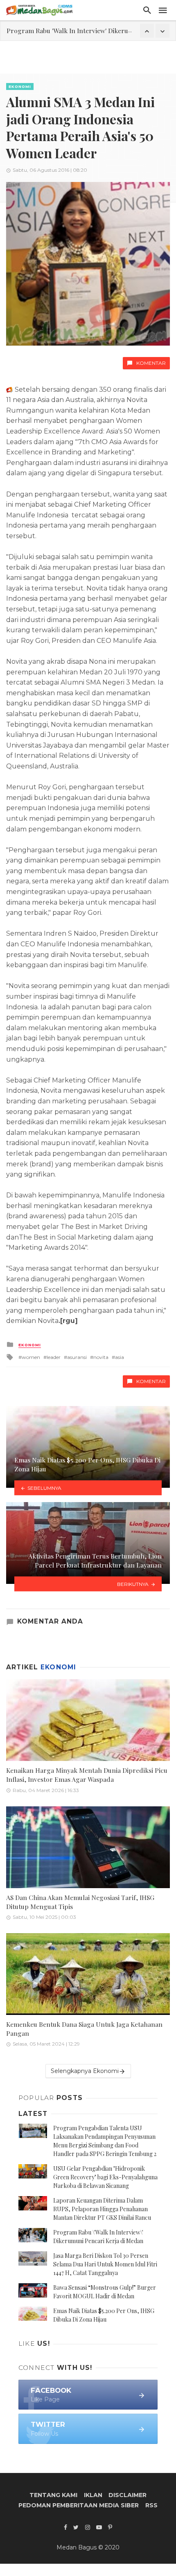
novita (101, 1357)
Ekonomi (20, 86)
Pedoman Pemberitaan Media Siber (79, 2505)
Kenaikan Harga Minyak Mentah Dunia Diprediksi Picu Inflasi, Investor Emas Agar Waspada (87, 1775)
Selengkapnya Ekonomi (85, 2071)
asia (120, 1357)
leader (54, 1357)
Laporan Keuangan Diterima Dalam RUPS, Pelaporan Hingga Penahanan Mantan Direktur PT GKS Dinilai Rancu (102, 2209)
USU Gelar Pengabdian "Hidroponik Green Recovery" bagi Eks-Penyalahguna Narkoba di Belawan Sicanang (105, 2177)
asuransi (77, 1357)
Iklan (93, 2495)
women (31, 1357)
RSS (151, 2505)
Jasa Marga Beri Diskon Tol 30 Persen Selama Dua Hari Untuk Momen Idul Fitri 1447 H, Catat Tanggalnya (105, 2264)
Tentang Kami (53, 2495)
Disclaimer (127, 2495)
